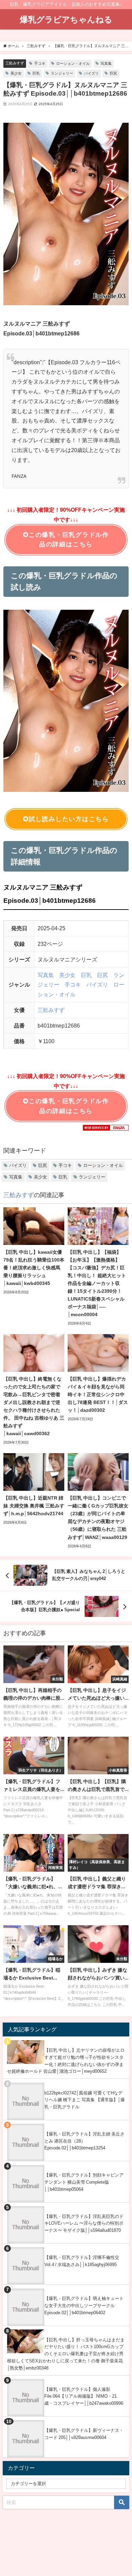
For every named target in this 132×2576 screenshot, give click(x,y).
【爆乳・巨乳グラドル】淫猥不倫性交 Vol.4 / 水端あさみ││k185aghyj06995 (82, 2261)
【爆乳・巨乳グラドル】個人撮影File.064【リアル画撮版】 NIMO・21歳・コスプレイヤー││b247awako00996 (84, 2396)
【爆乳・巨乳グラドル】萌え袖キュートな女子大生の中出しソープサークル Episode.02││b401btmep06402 (84, 2305)
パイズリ (91, 73)
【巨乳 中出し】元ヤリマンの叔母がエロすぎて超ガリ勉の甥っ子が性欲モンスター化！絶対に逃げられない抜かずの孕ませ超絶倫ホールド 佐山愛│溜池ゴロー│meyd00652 (66, 2061)
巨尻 (113, 73)
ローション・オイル (73, 63)
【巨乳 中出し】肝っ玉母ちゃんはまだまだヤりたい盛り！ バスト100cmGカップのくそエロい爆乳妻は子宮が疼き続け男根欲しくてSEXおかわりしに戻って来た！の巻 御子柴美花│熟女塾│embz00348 (66, 2354)
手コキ (40, 63)
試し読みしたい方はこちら (69, 819)
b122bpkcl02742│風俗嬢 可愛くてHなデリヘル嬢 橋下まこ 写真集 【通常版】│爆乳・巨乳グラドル (85, 2100)
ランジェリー (62, 73)
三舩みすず (15, 63)
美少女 (16, 73)
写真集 (106, 63)
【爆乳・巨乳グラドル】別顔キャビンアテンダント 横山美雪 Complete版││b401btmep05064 (84, 2182)
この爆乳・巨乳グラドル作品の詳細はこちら (69, 540)
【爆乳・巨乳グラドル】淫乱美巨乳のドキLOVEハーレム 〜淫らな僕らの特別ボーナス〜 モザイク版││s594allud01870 (84, 2223)
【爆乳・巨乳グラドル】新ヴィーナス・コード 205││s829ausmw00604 (84, 2434)
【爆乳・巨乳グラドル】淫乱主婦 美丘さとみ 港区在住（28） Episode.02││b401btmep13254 (84, 2141)
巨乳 (36, 73)
